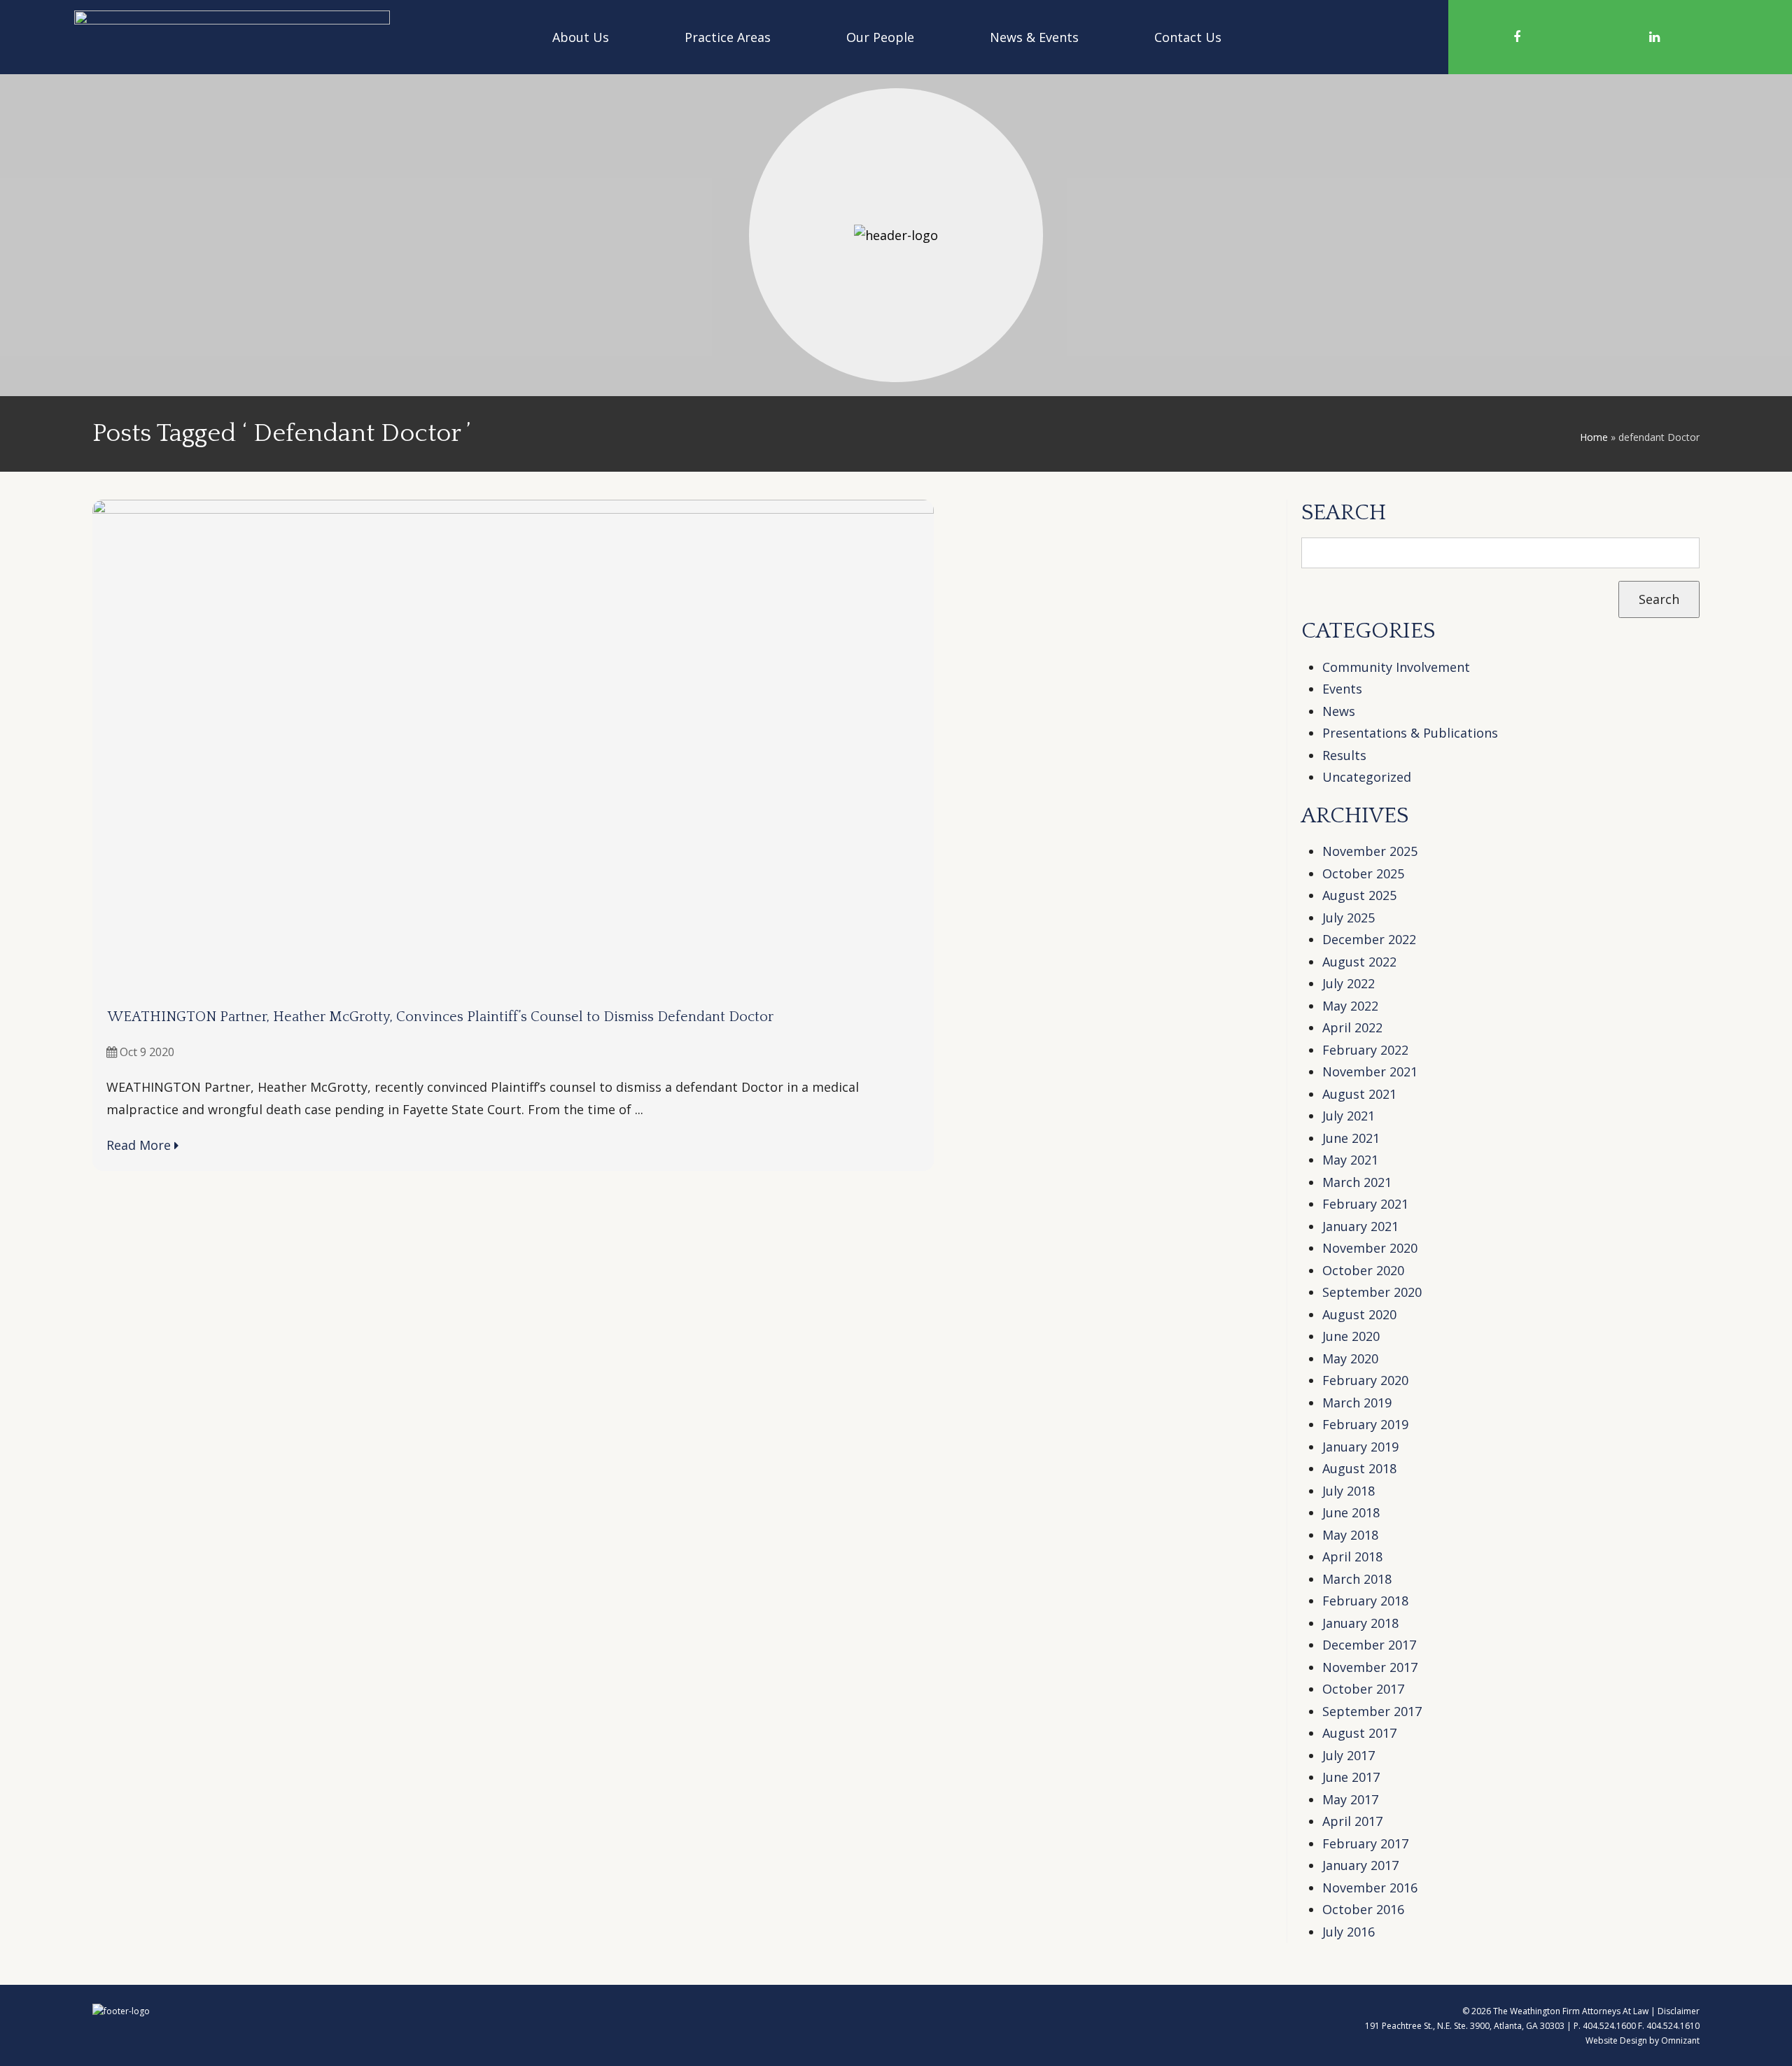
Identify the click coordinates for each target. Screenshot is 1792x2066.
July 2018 (1349, 1491)
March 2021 (1357, 1182)
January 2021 (1360, 1226)
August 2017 (1359, 1733)
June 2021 (1351, 1138)
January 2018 (1360, 1623)
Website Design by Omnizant (1643, 2040)
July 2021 (1349, 1116)
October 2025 (1363, 873)
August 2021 (1359, 1094)
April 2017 (1352, 1821)
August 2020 (1359, 1314)
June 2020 (1351, 1336)
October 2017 (1363, 1689)
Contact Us (1188, 37)
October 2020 (1363, 1270)
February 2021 (1365, 1204)
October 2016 (1363, 1909)
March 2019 (1357, 1403)
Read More (140, 1145)
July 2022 (1349, 983)
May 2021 (1350, 1160)
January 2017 (1360, 1865)
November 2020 (1370, 1248)
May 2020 (1350, 1358)
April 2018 (1352, 1556)
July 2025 (1349, 918)
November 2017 (1370, 1667)
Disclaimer (1679, 2011)
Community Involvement (1396, 667)
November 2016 (1370, 1888)
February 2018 (1365, 1601)
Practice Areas (728, 37)
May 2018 (1350, 1535)
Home (1594, 437)
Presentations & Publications (1410, 733)
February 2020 (1365, 1380)
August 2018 (1359, 1468)
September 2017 (1372, 1711)
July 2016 (1349, 1932)
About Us (581, 37)
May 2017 (1350, 1799)
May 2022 (1350, 1006)
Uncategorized (1367, 777)
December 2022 (1369, 939)
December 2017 (1369, 1645)
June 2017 (1351, 1777)
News (1339, 711)
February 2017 (1365, 1843)
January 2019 (1360, 1447)
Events (1342, 689)
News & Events (1034, 37)
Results (1344, 755)
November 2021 (1370, 1071)
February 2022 (1365, 1050)
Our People (880, 37)
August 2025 (1359, 895)
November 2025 (1370, 851)
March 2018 (1357, 1579)
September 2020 (1372, 1292)
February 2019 (1365, 1424)
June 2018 (1351, 1512)
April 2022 (1352, 1027)
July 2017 (1349, 1755)
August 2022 (1359, 962)
